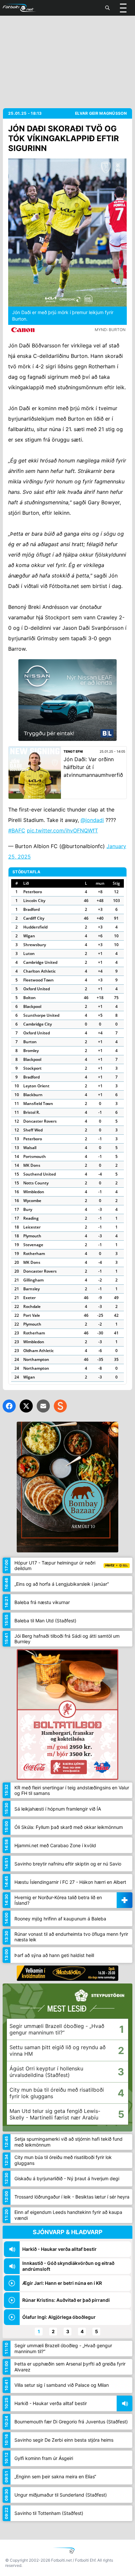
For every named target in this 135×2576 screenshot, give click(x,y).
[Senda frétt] (43, 1406)
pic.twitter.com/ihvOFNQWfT (62, 830)
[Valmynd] (123, 8)
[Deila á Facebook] (9, 1406)
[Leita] (107, 8)
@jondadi (92, 820)
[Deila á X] (26, 1406)
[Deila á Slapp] (60, 1406)
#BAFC (17, 830)
